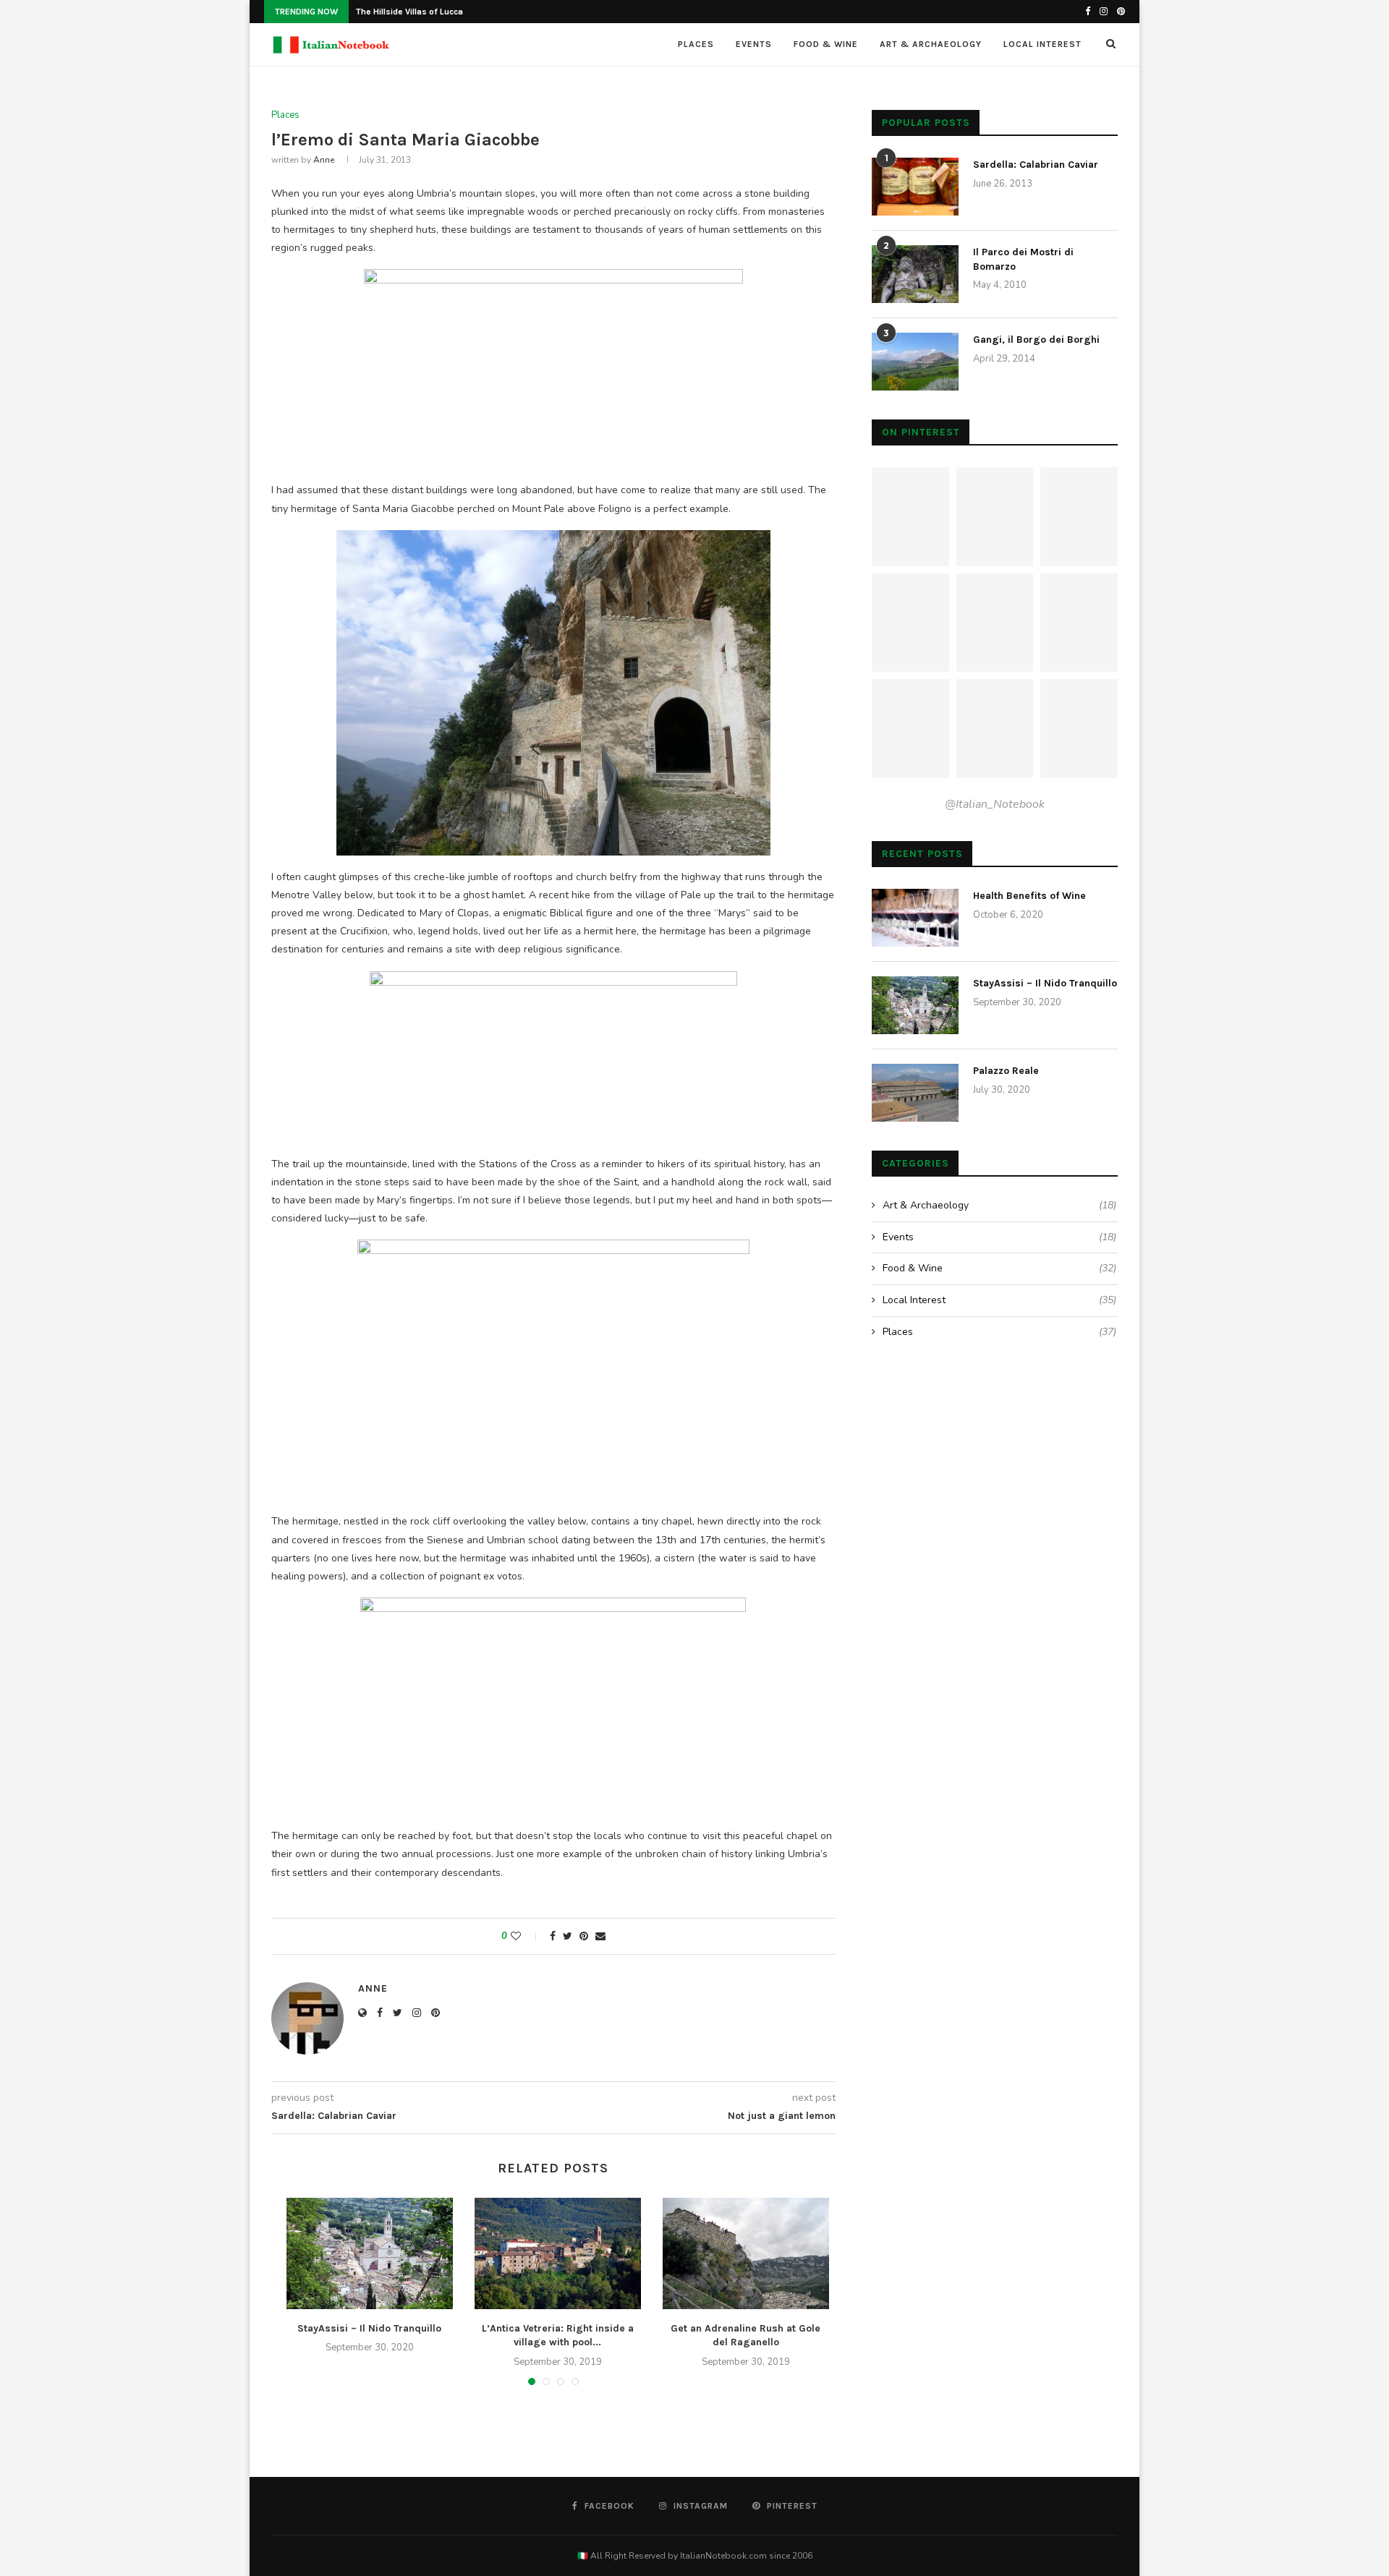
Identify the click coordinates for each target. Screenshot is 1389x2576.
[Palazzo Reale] (915, 1093)
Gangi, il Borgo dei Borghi (1036, 340)
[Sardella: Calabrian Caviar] (915, 187)
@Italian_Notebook (995, 804)
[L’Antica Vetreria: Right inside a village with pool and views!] (558, 2253)
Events (754, 44)
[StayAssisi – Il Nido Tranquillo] (370, 2253)
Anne (324, 160)
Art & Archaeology (931, 44)
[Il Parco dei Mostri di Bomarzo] (915, 274)
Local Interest (1042, 44)
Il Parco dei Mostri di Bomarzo (1023, 259)
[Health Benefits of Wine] (915, 918)
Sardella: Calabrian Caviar (1036, 165)
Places (696, 44)
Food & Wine (826, 44)
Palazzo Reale (1006, 1071)
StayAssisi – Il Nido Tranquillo (369, 2328)
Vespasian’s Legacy (397, 12)
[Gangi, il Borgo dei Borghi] (915, 362)
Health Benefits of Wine (1029, 896)
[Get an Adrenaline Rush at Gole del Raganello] (746, 2253)
